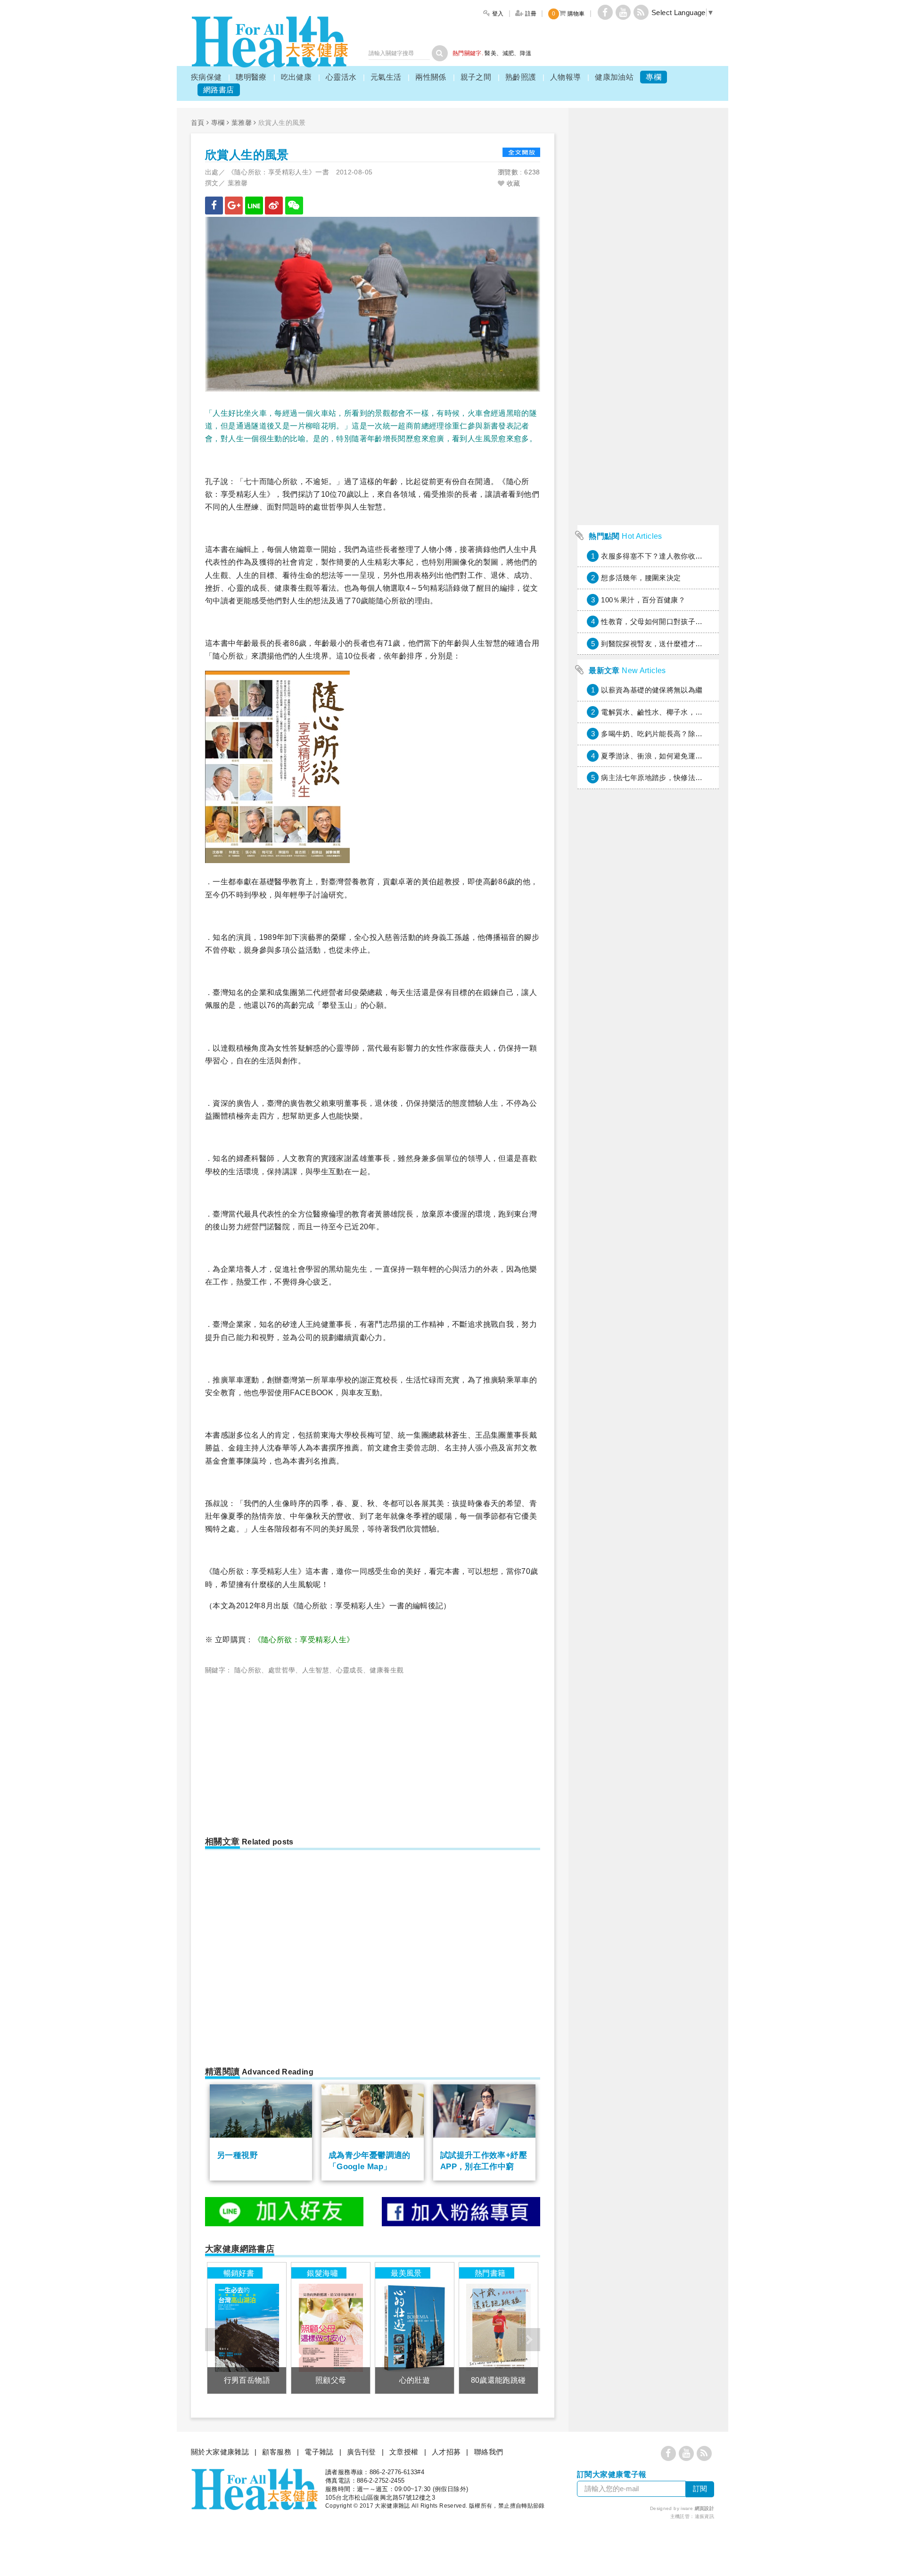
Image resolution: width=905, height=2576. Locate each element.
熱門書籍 (490, 2273)
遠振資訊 (705, 2516)
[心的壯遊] (415, 2328)
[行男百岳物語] (247, 2328)
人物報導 (566, 77)
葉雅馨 (242, 123)
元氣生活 (386, 77)
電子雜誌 (319, 2452)
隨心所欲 (248, 1670)
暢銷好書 (239, 2273)
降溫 (526, 53)
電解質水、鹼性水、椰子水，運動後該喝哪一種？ (681, 712)
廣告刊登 (362, 2452)
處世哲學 (282, 1670)
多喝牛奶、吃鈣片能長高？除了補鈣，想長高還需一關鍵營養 (699, 734)
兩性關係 (431, 77)
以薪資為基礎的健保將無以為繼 (652, 690)
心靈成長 (350, 1670)
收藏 (512, 183)
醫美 (490, 53)
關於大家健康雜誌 (220, 2452)
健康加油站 (614, 77)
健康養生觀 (387, 1670)
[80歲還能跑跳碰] (498, 2328)
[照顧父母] (331, 2328)
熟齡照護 (521, 77)
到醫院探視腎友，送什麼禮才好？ (655, 644)
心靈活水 (341, 77)
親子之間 (476, 77)
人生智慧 (316, 1670)
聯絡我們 (489, 2452)
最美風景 (406, 2273)
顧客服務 (277, 2452)
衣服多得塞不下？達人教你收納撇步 (659, 556)
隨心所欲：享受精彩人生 (304, 1640)
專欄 (654, 77)
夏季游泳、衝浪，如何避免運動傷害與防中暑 (674, 756)
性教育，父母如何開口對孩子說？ (655, 621)
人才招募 (446, 2452)
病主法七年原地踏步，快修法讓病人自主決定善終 (681, 778)
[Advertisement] (284, 1752)
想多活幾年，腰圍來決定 (641, 578)
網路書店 (219, 90)
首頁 (198, 123)
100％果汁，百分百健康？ (643, 600)
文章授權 (404, 2452)
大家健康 (270, 42)
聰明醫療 (251, 77)
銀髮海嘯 (322, 2273)
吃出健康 (296, 77)
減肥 (508, 53)
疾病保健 (206, 77)
